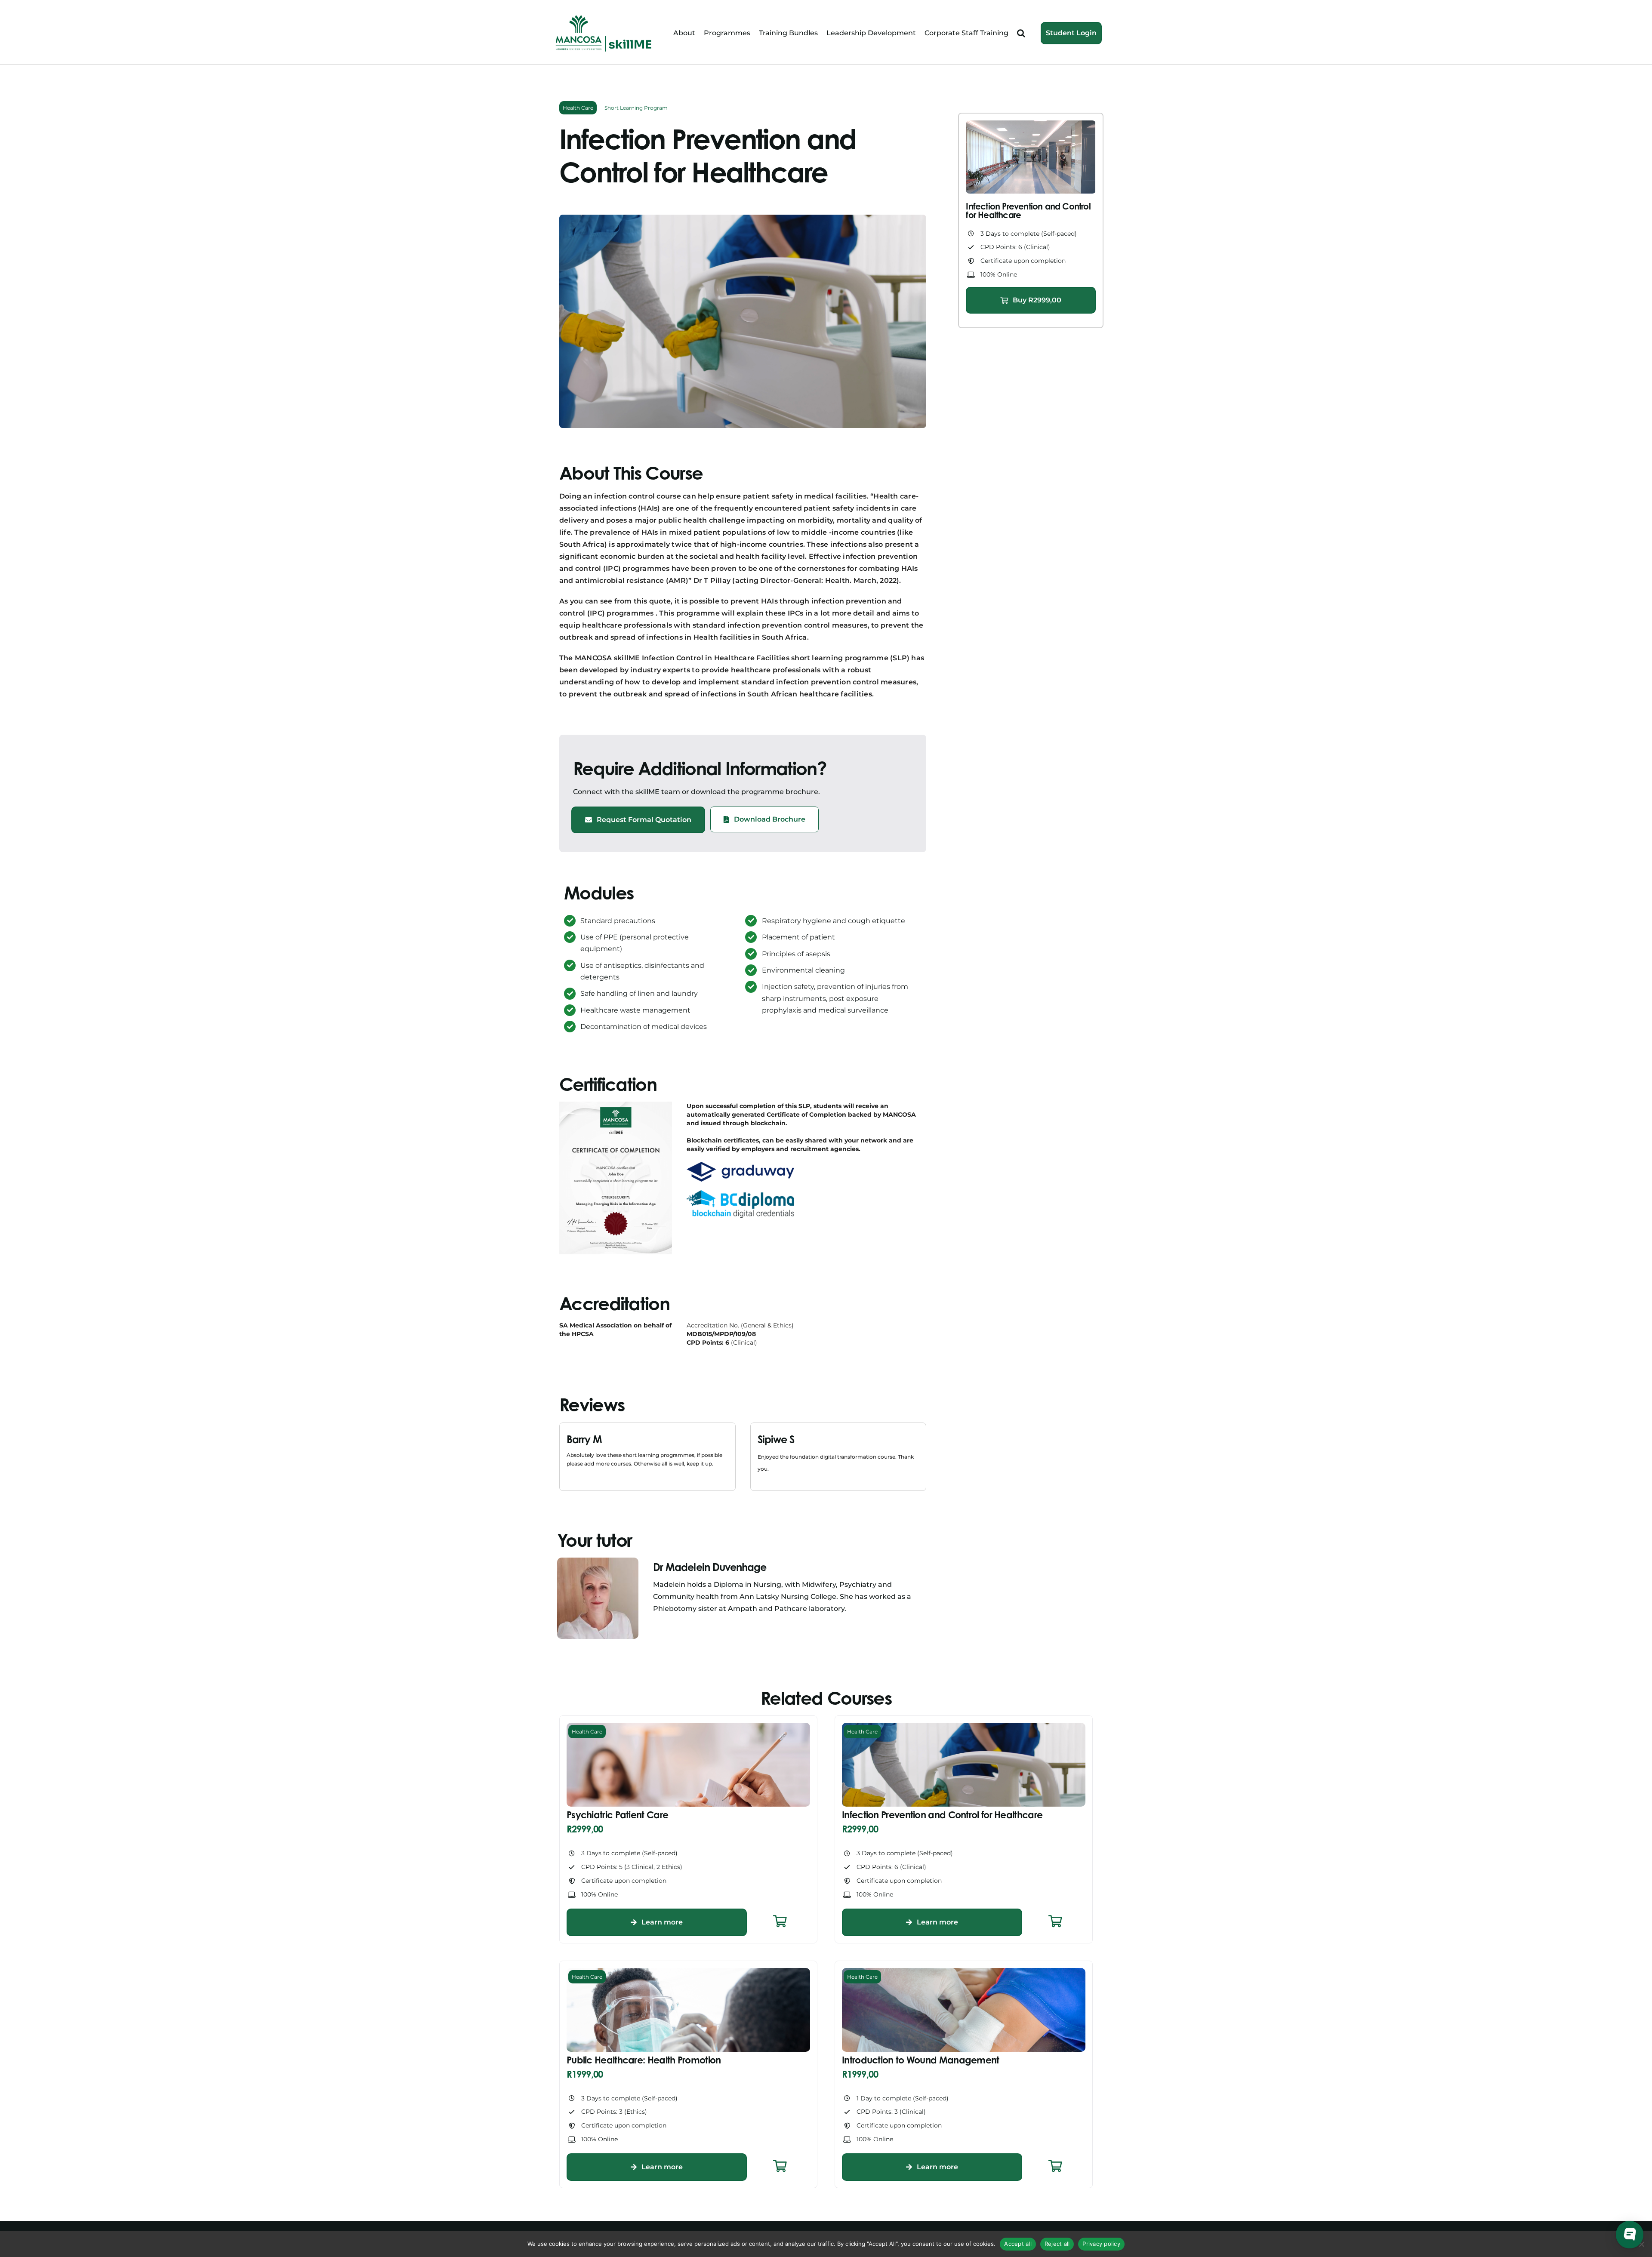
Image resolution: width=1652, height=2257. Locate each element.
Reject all (1057, 2244)
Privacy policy (1101, 2244)
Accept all (1018, 2244)
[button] (1021, 33)
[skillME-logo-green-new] (604, 16)
